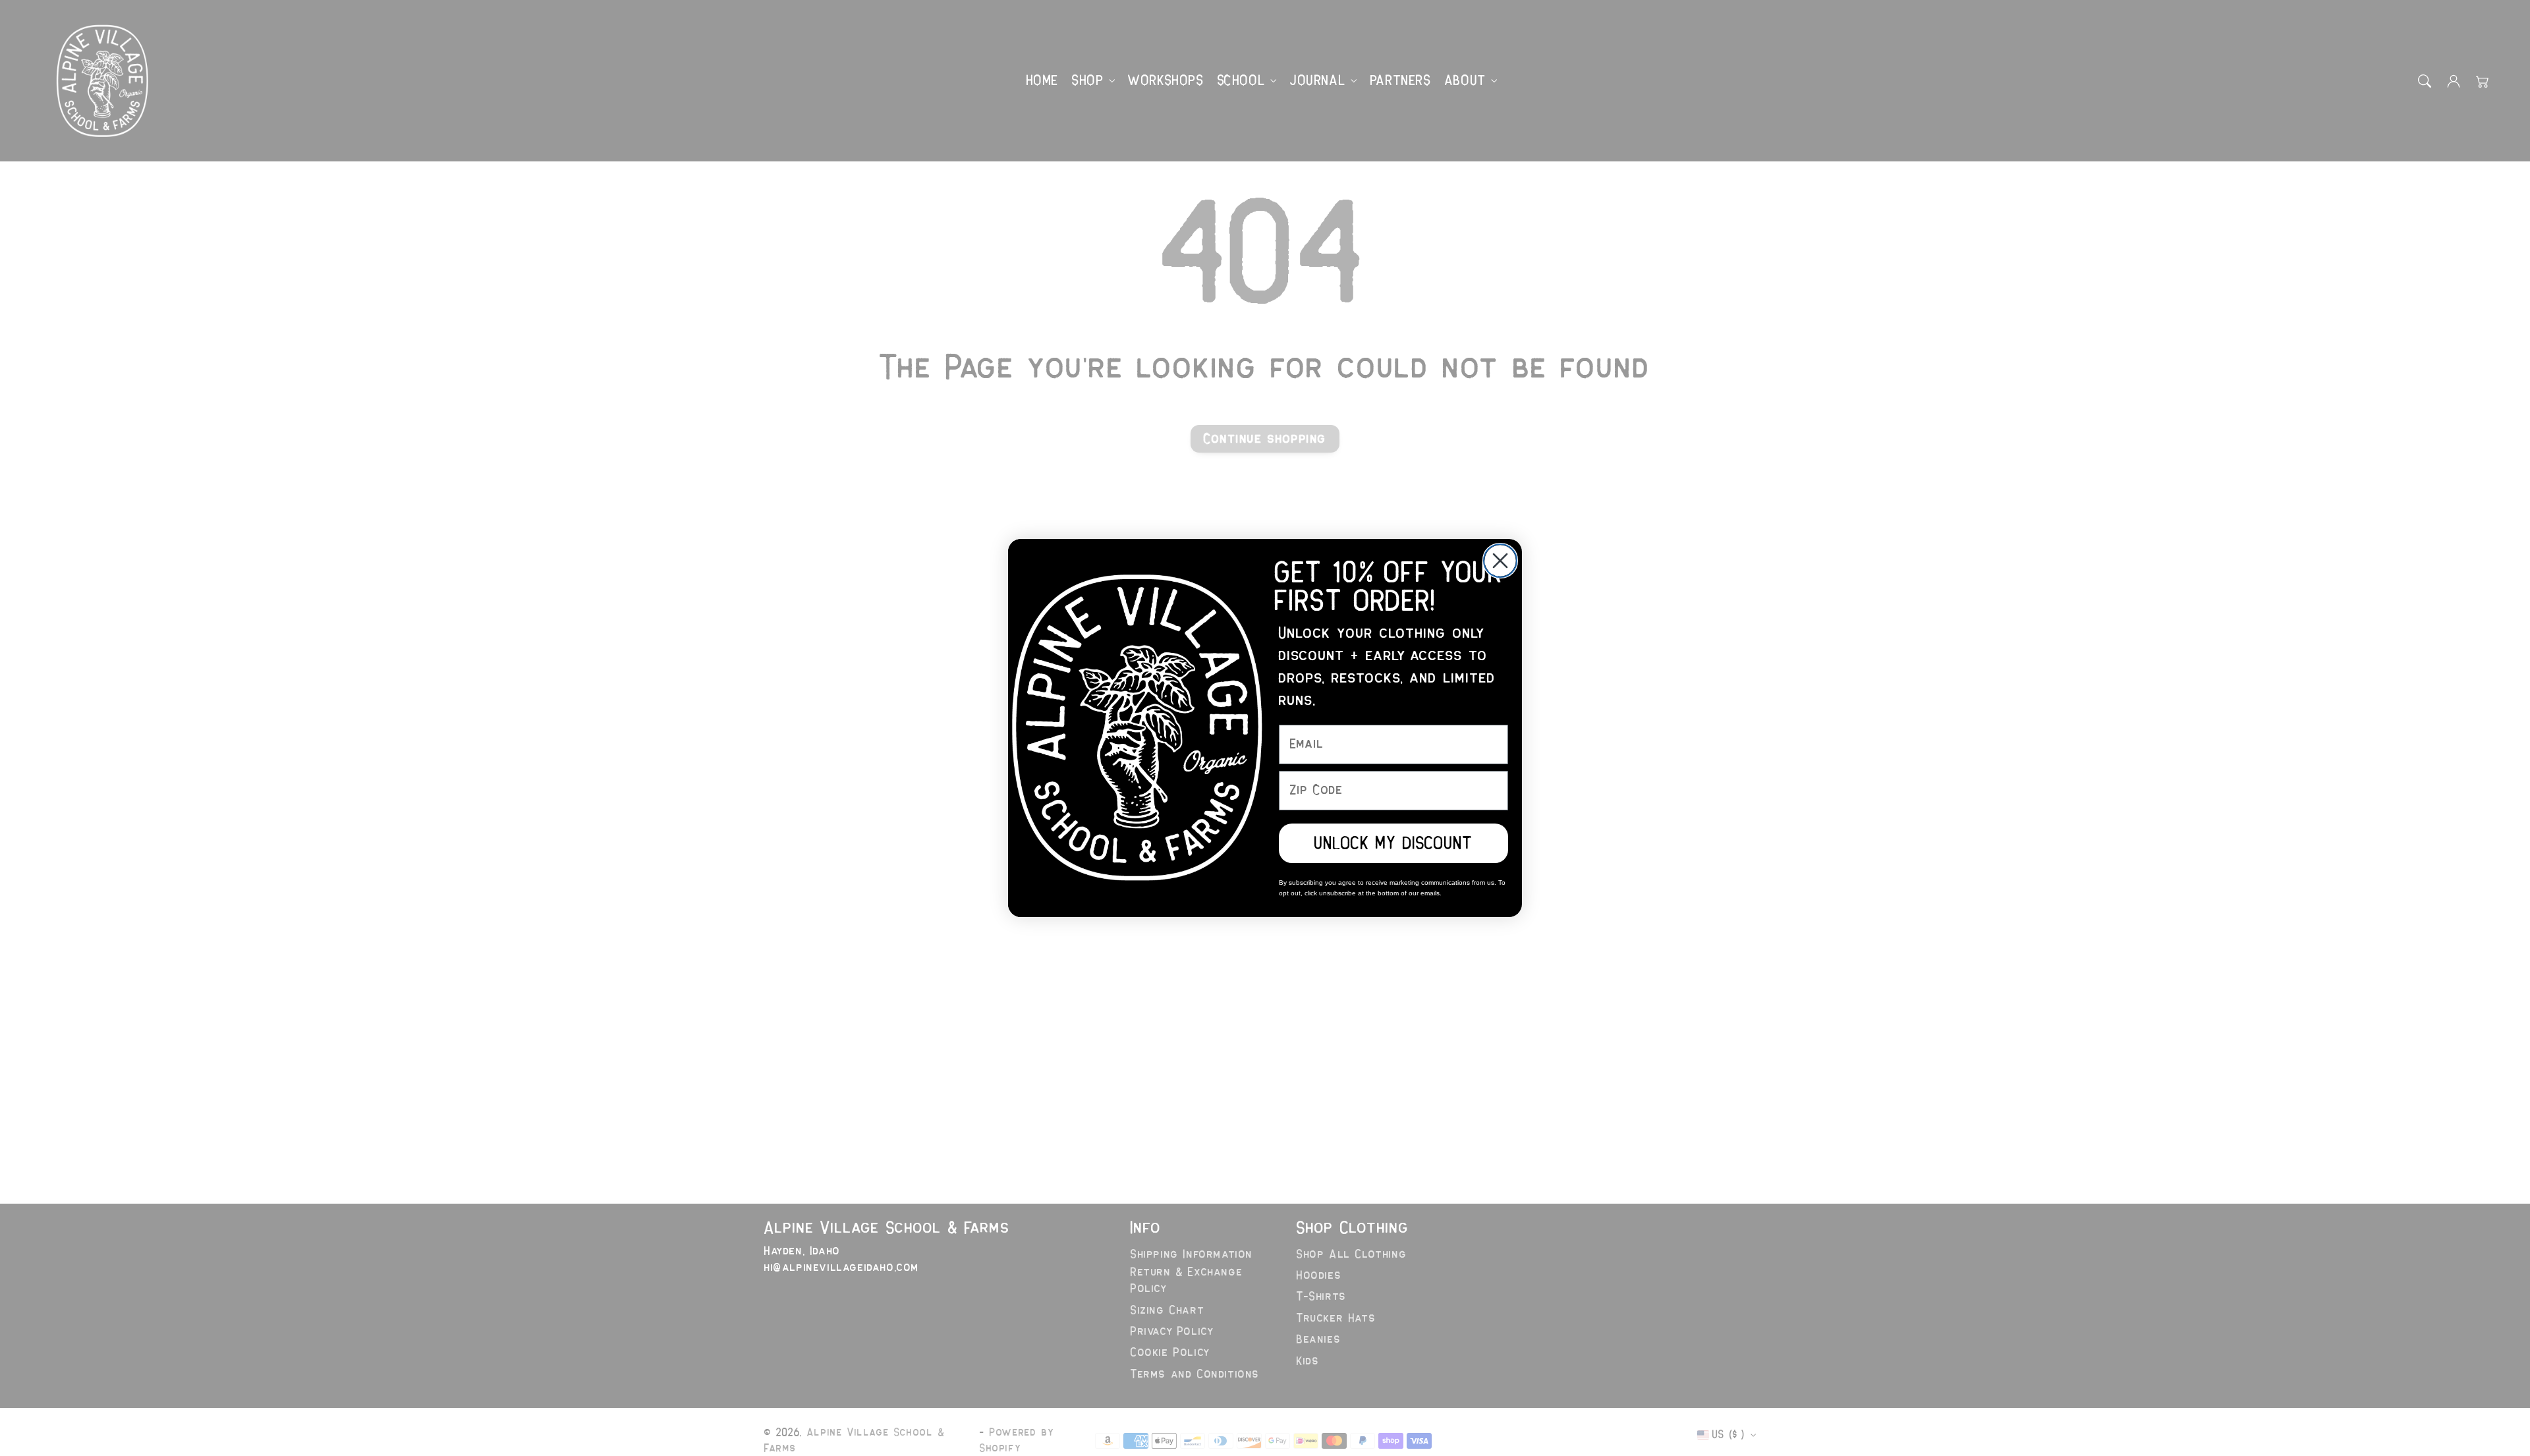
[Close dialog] (1500, 561)
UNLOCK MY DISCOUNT (1393, 843)
